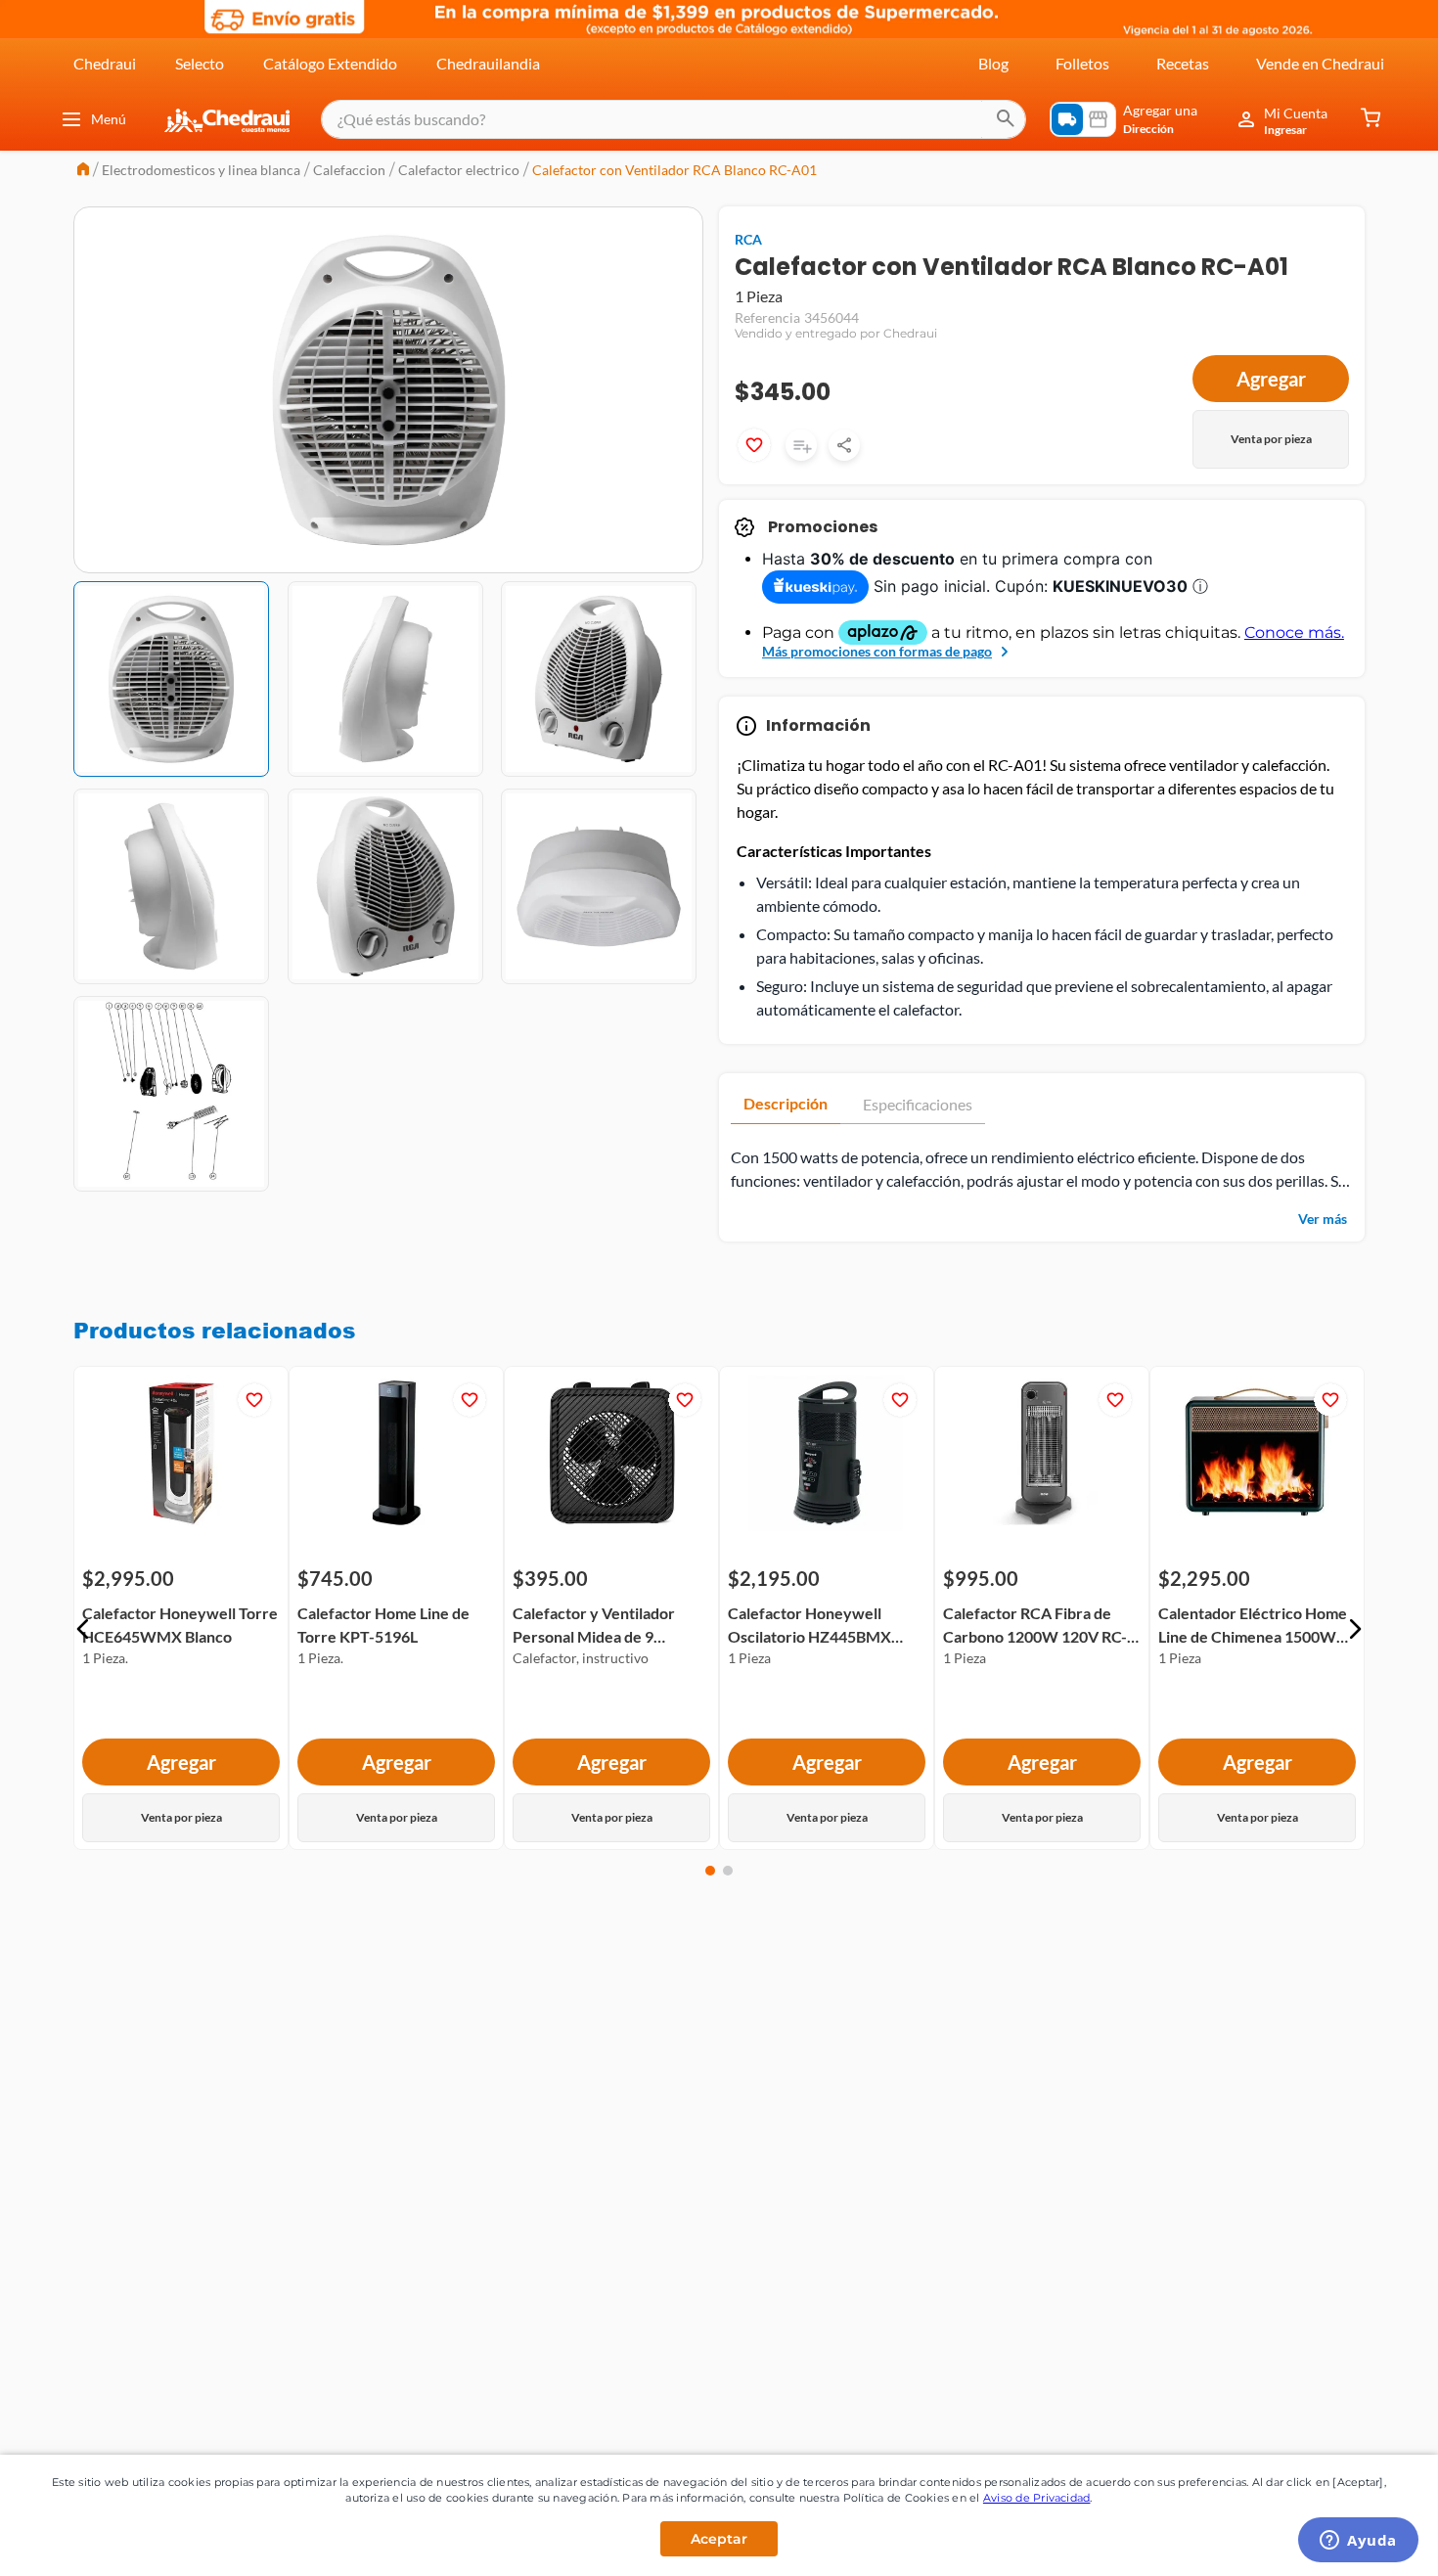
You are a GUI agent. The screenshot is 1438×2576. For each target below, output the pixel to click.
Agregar (1271, 379)
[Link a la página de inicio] (83, 171)
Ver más (1323, 1219)
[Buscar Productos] (1006, 119)
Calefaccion (349, 170)
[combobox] (674, 119)
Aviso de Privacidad (1037, 2498)
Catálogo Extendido (330, 63)
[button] (83, 1629)
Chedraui (105, 63)
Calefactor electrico (459, 170)
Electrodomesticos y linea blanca (201, 170)
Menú (109, 119)
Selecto (200, 63)
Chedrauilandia (488, 63)
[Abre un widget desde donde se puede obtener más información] (1358, 2542)
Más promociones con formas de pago (877, 651)
